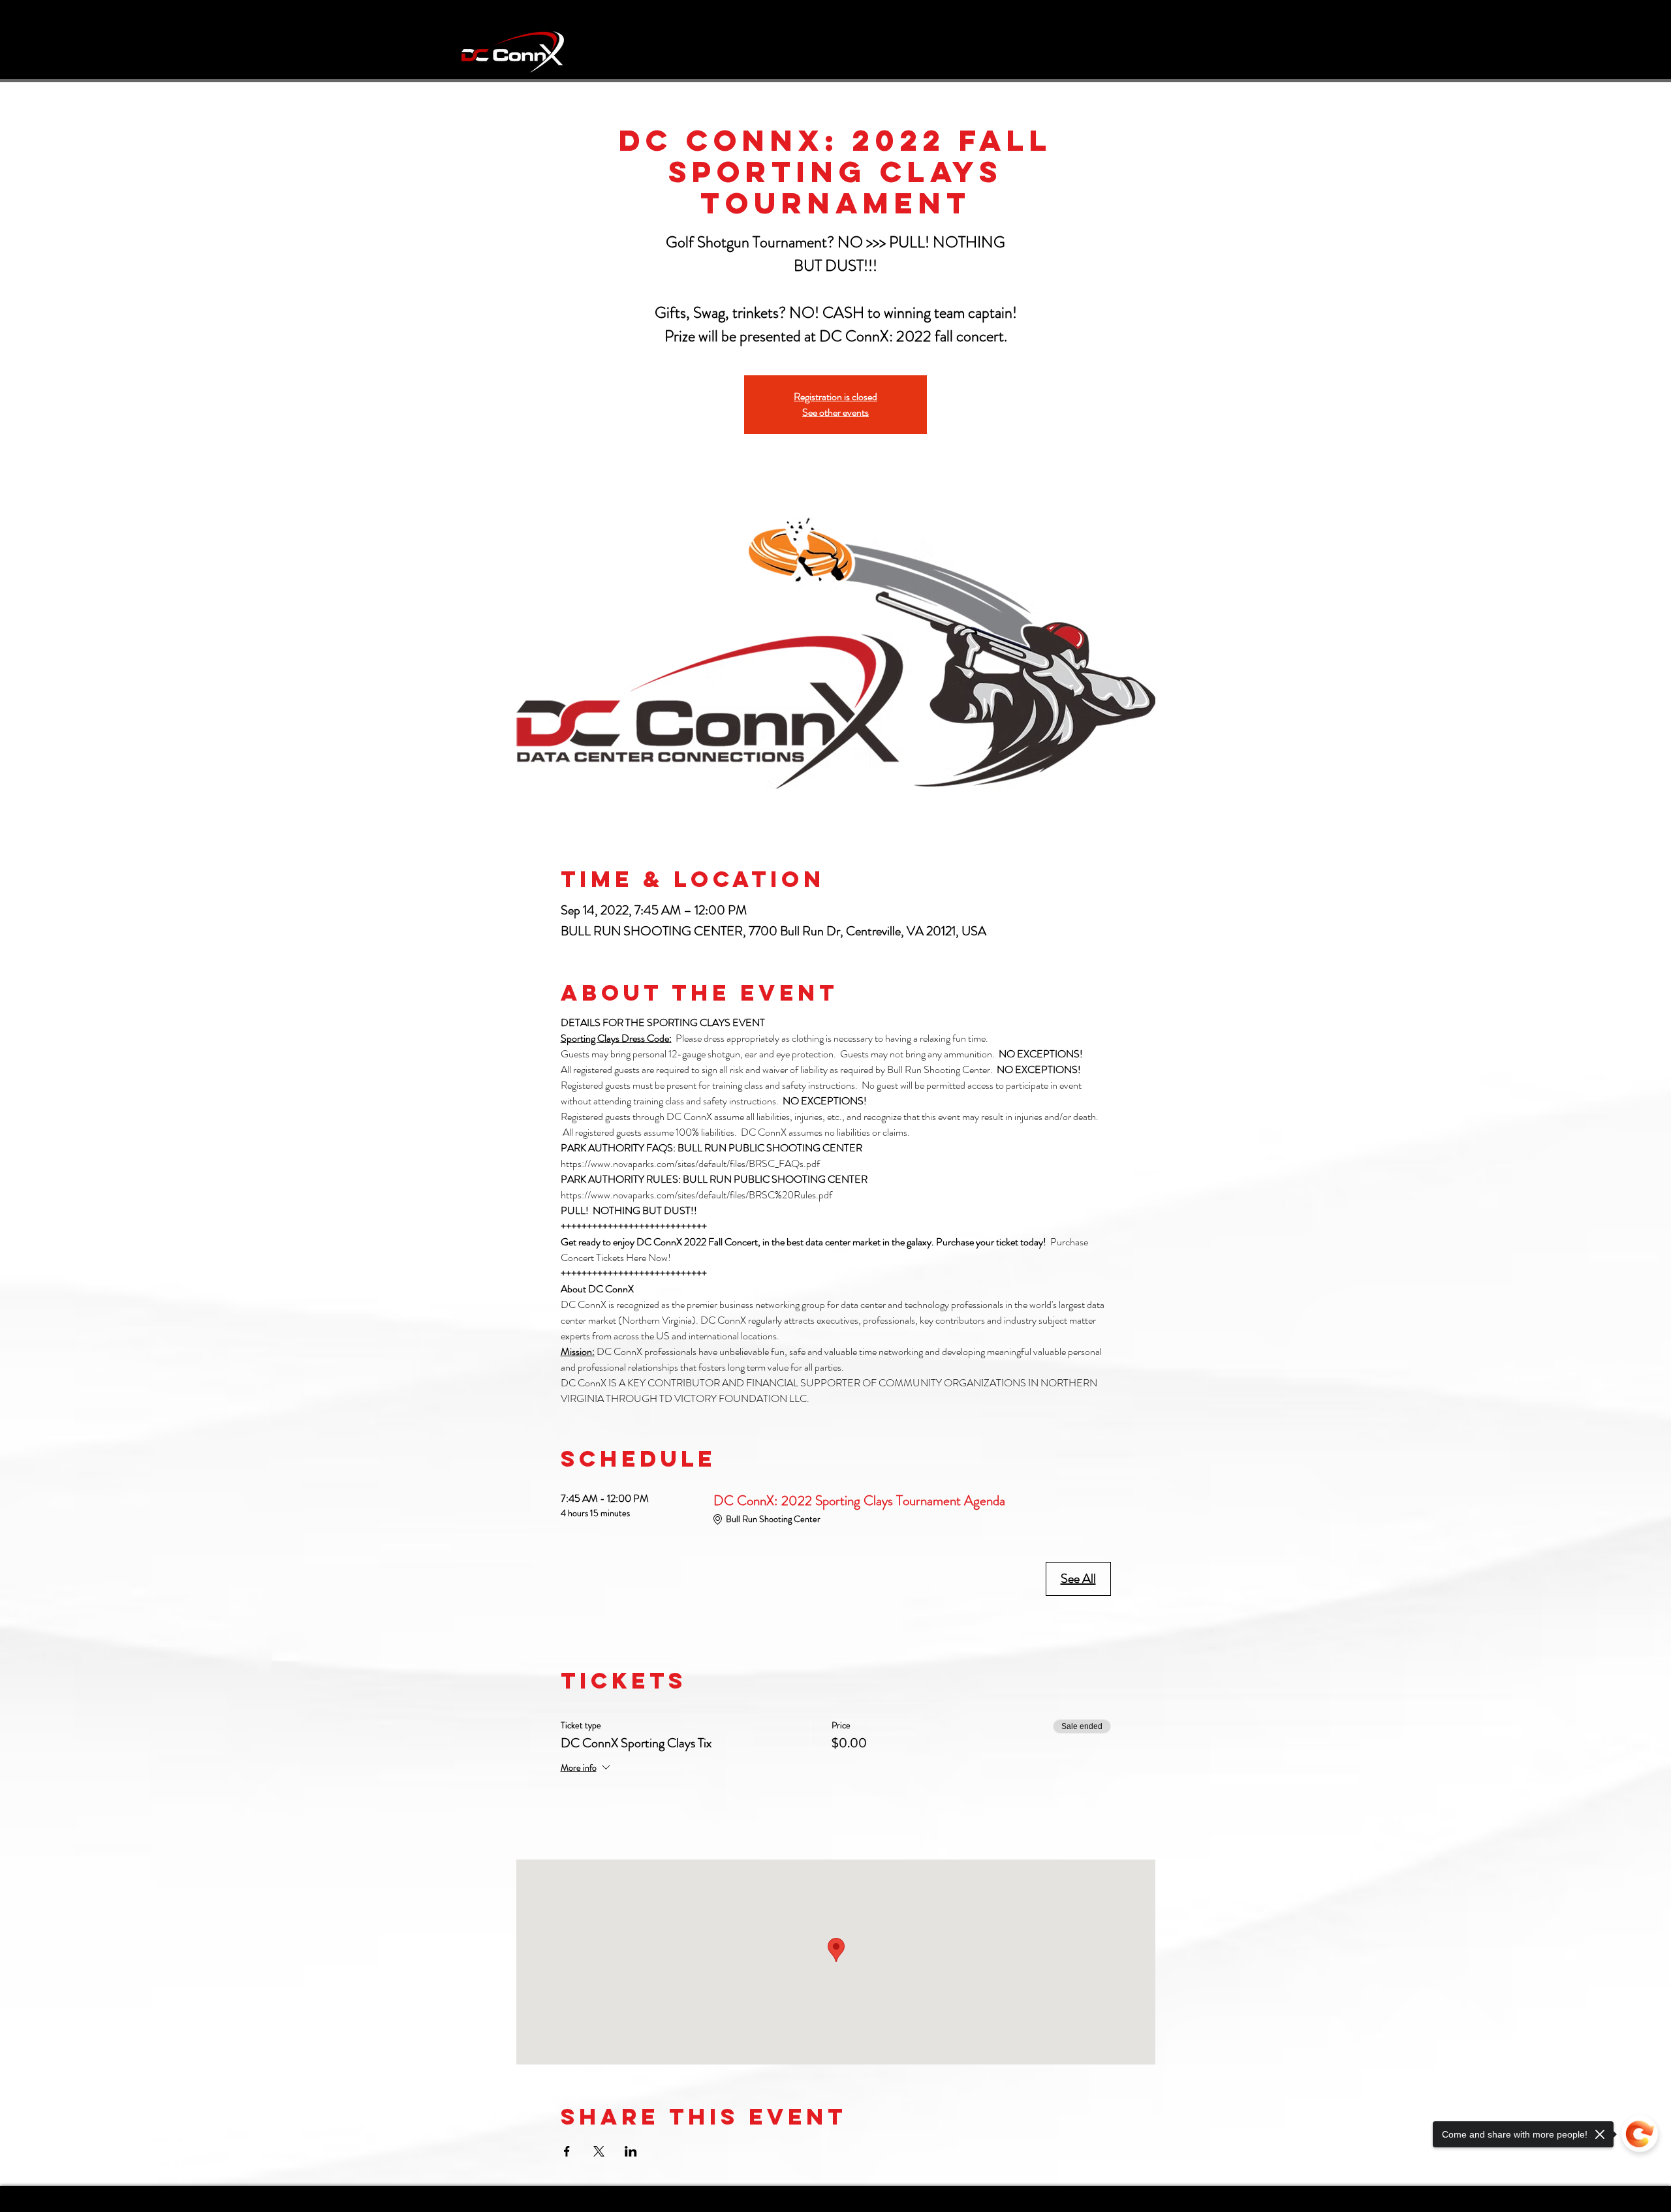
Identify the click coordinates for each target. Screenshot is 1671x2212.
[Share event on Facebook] (567, 2151)
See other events (835, 412)
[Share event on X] (599, 2151)
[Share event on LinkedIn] (631, 2151)
